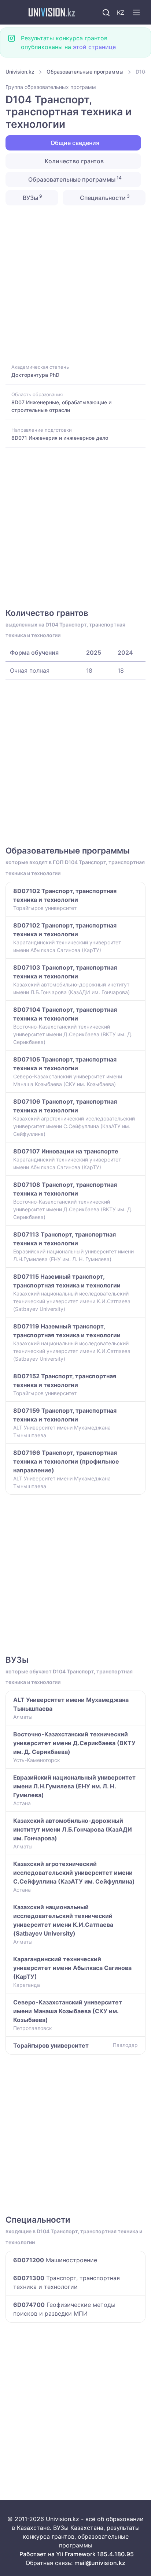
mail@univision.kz (100, 2563)
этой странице (94, 47)
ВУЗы (32, 197)
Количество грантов (73, 161)
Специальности (104, 197)
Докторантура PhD (35, 375)
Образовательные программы (85, 72)
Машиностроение (55, 2260)
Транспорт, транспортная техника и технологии (67, 2282)
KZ (121, 12)
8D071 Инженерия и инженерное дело (60, 438)
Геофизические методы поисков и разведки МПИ (64, 2309)
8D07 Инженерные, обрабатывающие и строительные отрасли (61, 406)
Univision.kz (20, 72)
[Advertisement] (75, 284)
